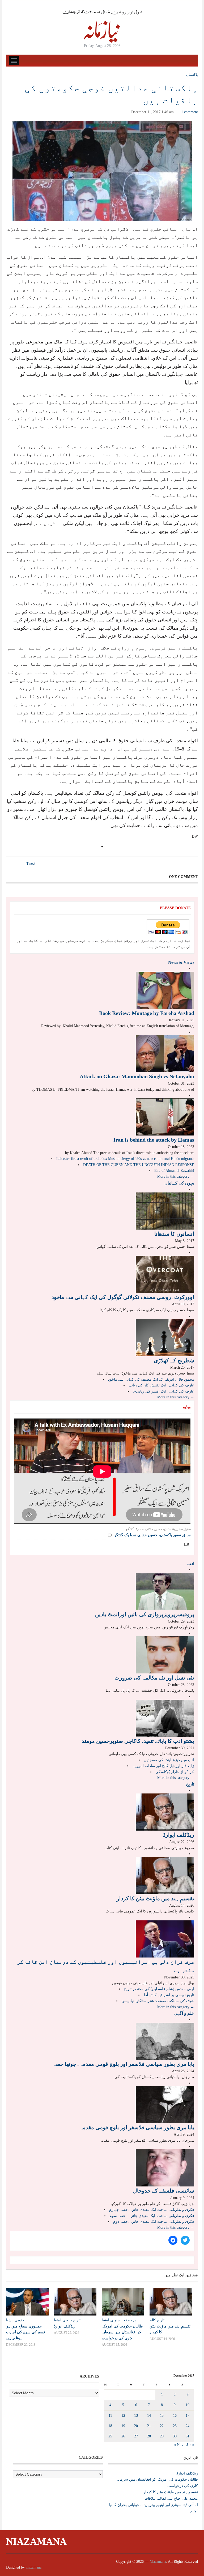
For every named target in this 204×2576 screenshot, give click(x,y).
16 (175, 2416)
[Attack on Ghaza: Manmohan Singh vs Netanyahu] (165, 1053)
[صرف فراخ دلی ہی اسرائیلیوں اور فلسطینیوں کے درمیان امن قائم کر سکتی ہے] (165, 1939)
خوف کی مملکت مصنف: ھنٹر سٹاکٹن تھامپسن (158, 2001)
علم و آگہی (184, 2013)
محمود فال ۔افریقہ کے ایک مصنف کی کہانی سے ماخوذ (151, 1379)
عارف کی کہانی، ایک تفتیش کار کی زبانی (161, 1385)
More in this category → (176, 1176)
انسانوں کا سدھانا (174, 1234)
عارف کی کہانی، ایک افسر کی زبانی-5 (163, 1391)
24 (188, 2426)
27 (136, 2436)
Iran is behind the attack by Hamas (154, 1140)
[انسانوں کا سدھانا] (165, 1211)
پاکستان (192, 75)
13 (136, 2416)
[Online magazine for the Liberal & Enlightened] (102, 26)
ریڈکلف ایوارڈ (179, 1835)
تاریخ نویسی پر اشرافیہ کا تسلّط (169, 1995)
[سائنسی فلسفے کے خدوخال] (165, 2168)
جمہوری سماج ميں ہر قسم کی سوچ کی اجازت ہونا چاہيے (26, 2332)
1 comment (190, 112)
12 (123, 2416)
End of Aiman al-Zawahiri (174, 1171)
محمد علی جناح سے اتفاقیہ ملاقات (171, 2498)
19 (123, 2426)
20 (136, 2426)
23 (175, 2426)
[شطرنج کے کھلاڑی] (165, 1337)
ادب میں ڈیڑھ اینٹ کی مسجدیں (169, 1760)
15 (162, 2416)
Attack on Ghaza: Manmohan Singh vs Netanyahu (137, 1076)
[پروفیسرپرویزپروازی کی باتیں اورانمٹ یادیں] (165, 1591)
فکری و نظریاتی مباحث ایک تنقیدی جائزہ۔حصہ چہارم (152, 2210)
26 (123, 2436)
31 (188, 2436)
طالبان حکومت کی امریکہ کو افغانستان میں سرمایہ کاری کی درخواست (122, 2332)
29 (162, 2436)
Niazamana (36, 2542)
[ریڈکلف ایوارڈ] (165, 1812)
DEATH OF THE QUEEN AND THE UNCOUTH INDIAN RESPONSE (139, 1165)
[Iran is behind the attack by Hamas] (165, 1117)
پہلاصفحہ (128, 2320)
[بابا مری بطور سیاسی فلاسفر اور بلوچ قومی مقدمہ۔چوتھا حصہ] (165, 2041)
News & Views (181, 962)
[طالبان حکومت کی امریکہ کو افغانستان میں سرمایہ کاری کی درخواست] (123, 2302)
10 (188, 2405)
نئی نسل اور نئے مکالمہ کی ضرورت (154, 1678)
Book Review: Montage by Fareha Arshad (147, 1013)
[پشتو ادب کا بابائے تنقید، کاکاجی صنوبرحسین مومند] (165, 1718)
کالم (153, 2320)
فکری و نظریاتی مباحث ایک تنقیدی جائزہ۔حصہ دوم (154, 2222)
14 (149, 2416)
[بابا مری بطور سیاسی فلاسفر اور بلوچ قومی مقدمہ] (165, 2104)
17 (188, 2416)
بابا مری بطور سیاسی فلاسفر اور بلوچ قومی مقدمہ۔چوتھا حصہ (123, 2064)
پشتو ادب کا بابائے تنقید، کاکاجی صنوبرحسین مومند (138, 1741)
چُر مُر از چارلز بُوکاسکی (175, 1772)
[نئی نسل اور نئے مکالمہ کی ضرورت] (165, 1654)
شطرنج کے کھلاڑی (174, 1360)
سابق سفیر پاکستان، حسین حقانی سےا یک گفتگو (153, 1535)
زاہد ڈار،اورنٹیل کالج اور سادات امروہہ (163, 1766)
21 (149, 2426)
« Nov (179, 2445)
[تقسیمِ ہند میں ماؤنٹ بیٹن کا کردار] (165, 1875)
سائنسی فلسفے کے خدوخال (164, 2191)
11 (110, 2416)
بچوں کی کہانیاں (179, 1183)
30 (175, 2436)
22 (162, 2426)
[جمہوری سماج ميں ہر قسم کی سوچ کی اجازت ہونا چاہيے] (27, 2302)
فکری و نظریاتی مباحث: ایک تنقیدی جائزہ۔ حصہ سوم (152, 2216)
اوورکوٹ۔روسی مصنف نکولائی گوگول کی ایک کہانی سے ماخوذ (123, 1297)
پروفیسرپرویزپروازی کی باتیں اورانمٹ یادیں (145, 1614)
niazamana (34, 2567)
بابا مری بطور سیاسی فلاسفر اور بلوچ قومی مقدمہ (137, 2127)
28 (149, 2436)
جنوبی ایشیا (15, 2320)
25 (110, 2436)
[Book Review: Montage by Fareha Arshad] (165, 990)
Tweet (31, 863)
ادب (191, 1564)
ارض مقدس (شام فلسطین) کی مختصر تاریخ (159, 1989)
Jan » (190, 2445)
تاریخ (190, 1784)
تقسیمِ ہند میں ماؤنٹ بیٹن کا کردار (155, 1898)
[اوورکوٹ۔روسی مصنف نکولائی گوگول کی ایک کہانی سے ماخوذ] (165, 1274)
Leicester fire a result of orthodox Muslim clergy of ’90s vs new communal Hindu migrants (125, 1159)
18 (110, 2426)
